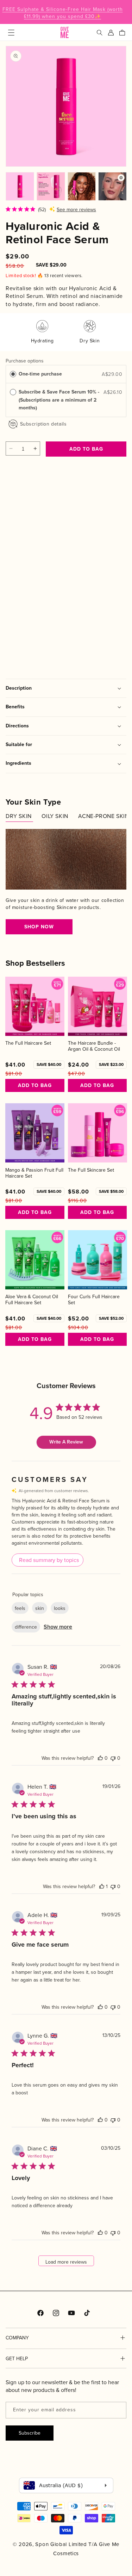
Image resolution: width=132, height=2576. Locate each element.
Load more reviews (66, 2262)
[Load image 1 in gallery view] (20, 186)
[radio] (13, 374)
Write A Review (66, 1442)
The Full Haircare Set (28, 1043)
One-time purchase (40, 374)
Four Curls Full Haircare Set (94, 1300)
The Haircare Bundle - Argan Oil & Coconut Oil (94, 1046)
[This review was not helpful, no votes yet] (113, 1758)
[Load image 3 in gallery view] (82, 186)
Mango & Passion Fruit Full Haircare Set (34, 1173)
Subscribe (30, 2433)
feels (20, 1608)
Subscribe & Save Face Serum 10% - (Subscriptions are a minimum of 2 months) (59, 400)
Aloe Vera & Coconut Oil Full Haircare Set (32, 1300)
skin (40, 1608)
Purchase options (25, 361)
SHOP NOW (39, 927)
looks (60, 1608)
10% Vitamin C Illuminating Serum (41, 609)
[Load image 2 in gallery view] (51, 186)
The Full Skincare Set (91, 1170)
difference (26, 1627)
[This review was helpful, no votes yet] (100, 1758)
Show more (58, 1627)
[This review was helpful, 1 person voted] (102, 1886)
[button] (11, 32)
